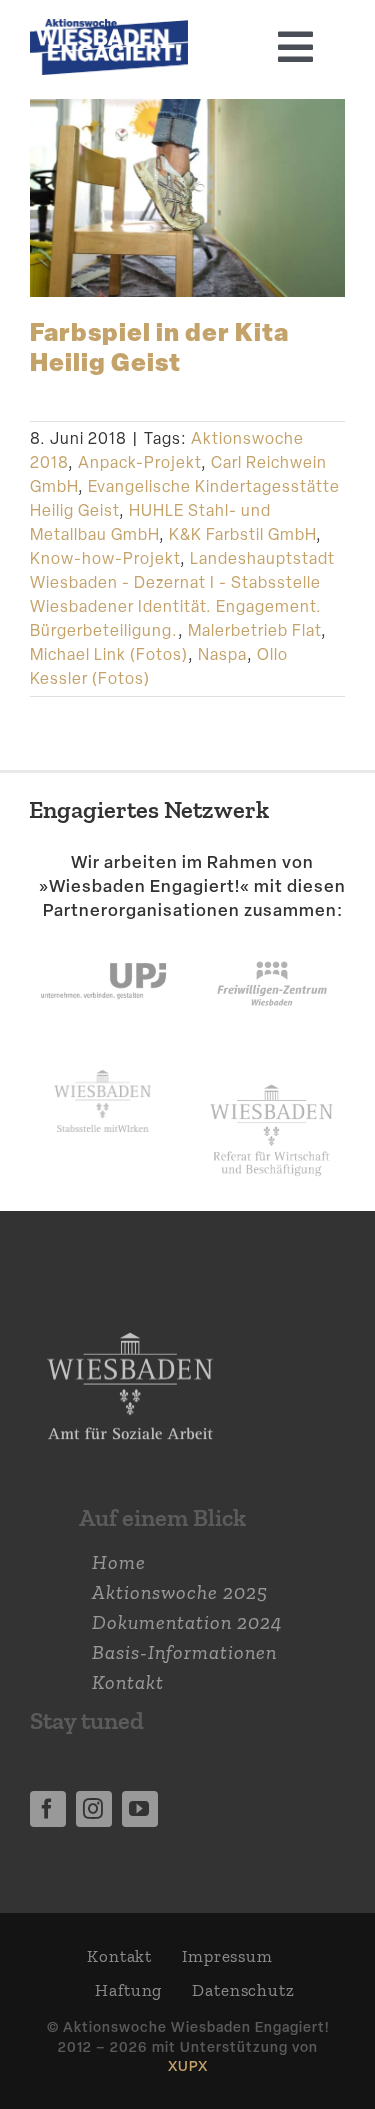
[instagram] (94, 1809)
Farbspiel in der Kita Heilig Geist (159, 345)
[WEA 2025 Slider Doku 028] (109, 29)
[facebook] (48, 1809)
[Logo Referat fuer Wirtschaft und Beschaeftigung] (271, 1080)
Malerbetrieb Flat (254, 630)
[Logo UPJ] (103, 943)
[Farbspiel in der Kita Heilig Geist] (187, 198)
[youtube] (140, 1809)
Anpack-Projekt (139, 462)
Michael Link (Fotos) (109, 654)
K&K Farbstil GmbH (242, 534)
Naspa (222, 654)
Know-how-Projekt (105, 558)
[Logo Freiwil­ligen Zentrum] (272, 943)
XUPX (188, 2065)
